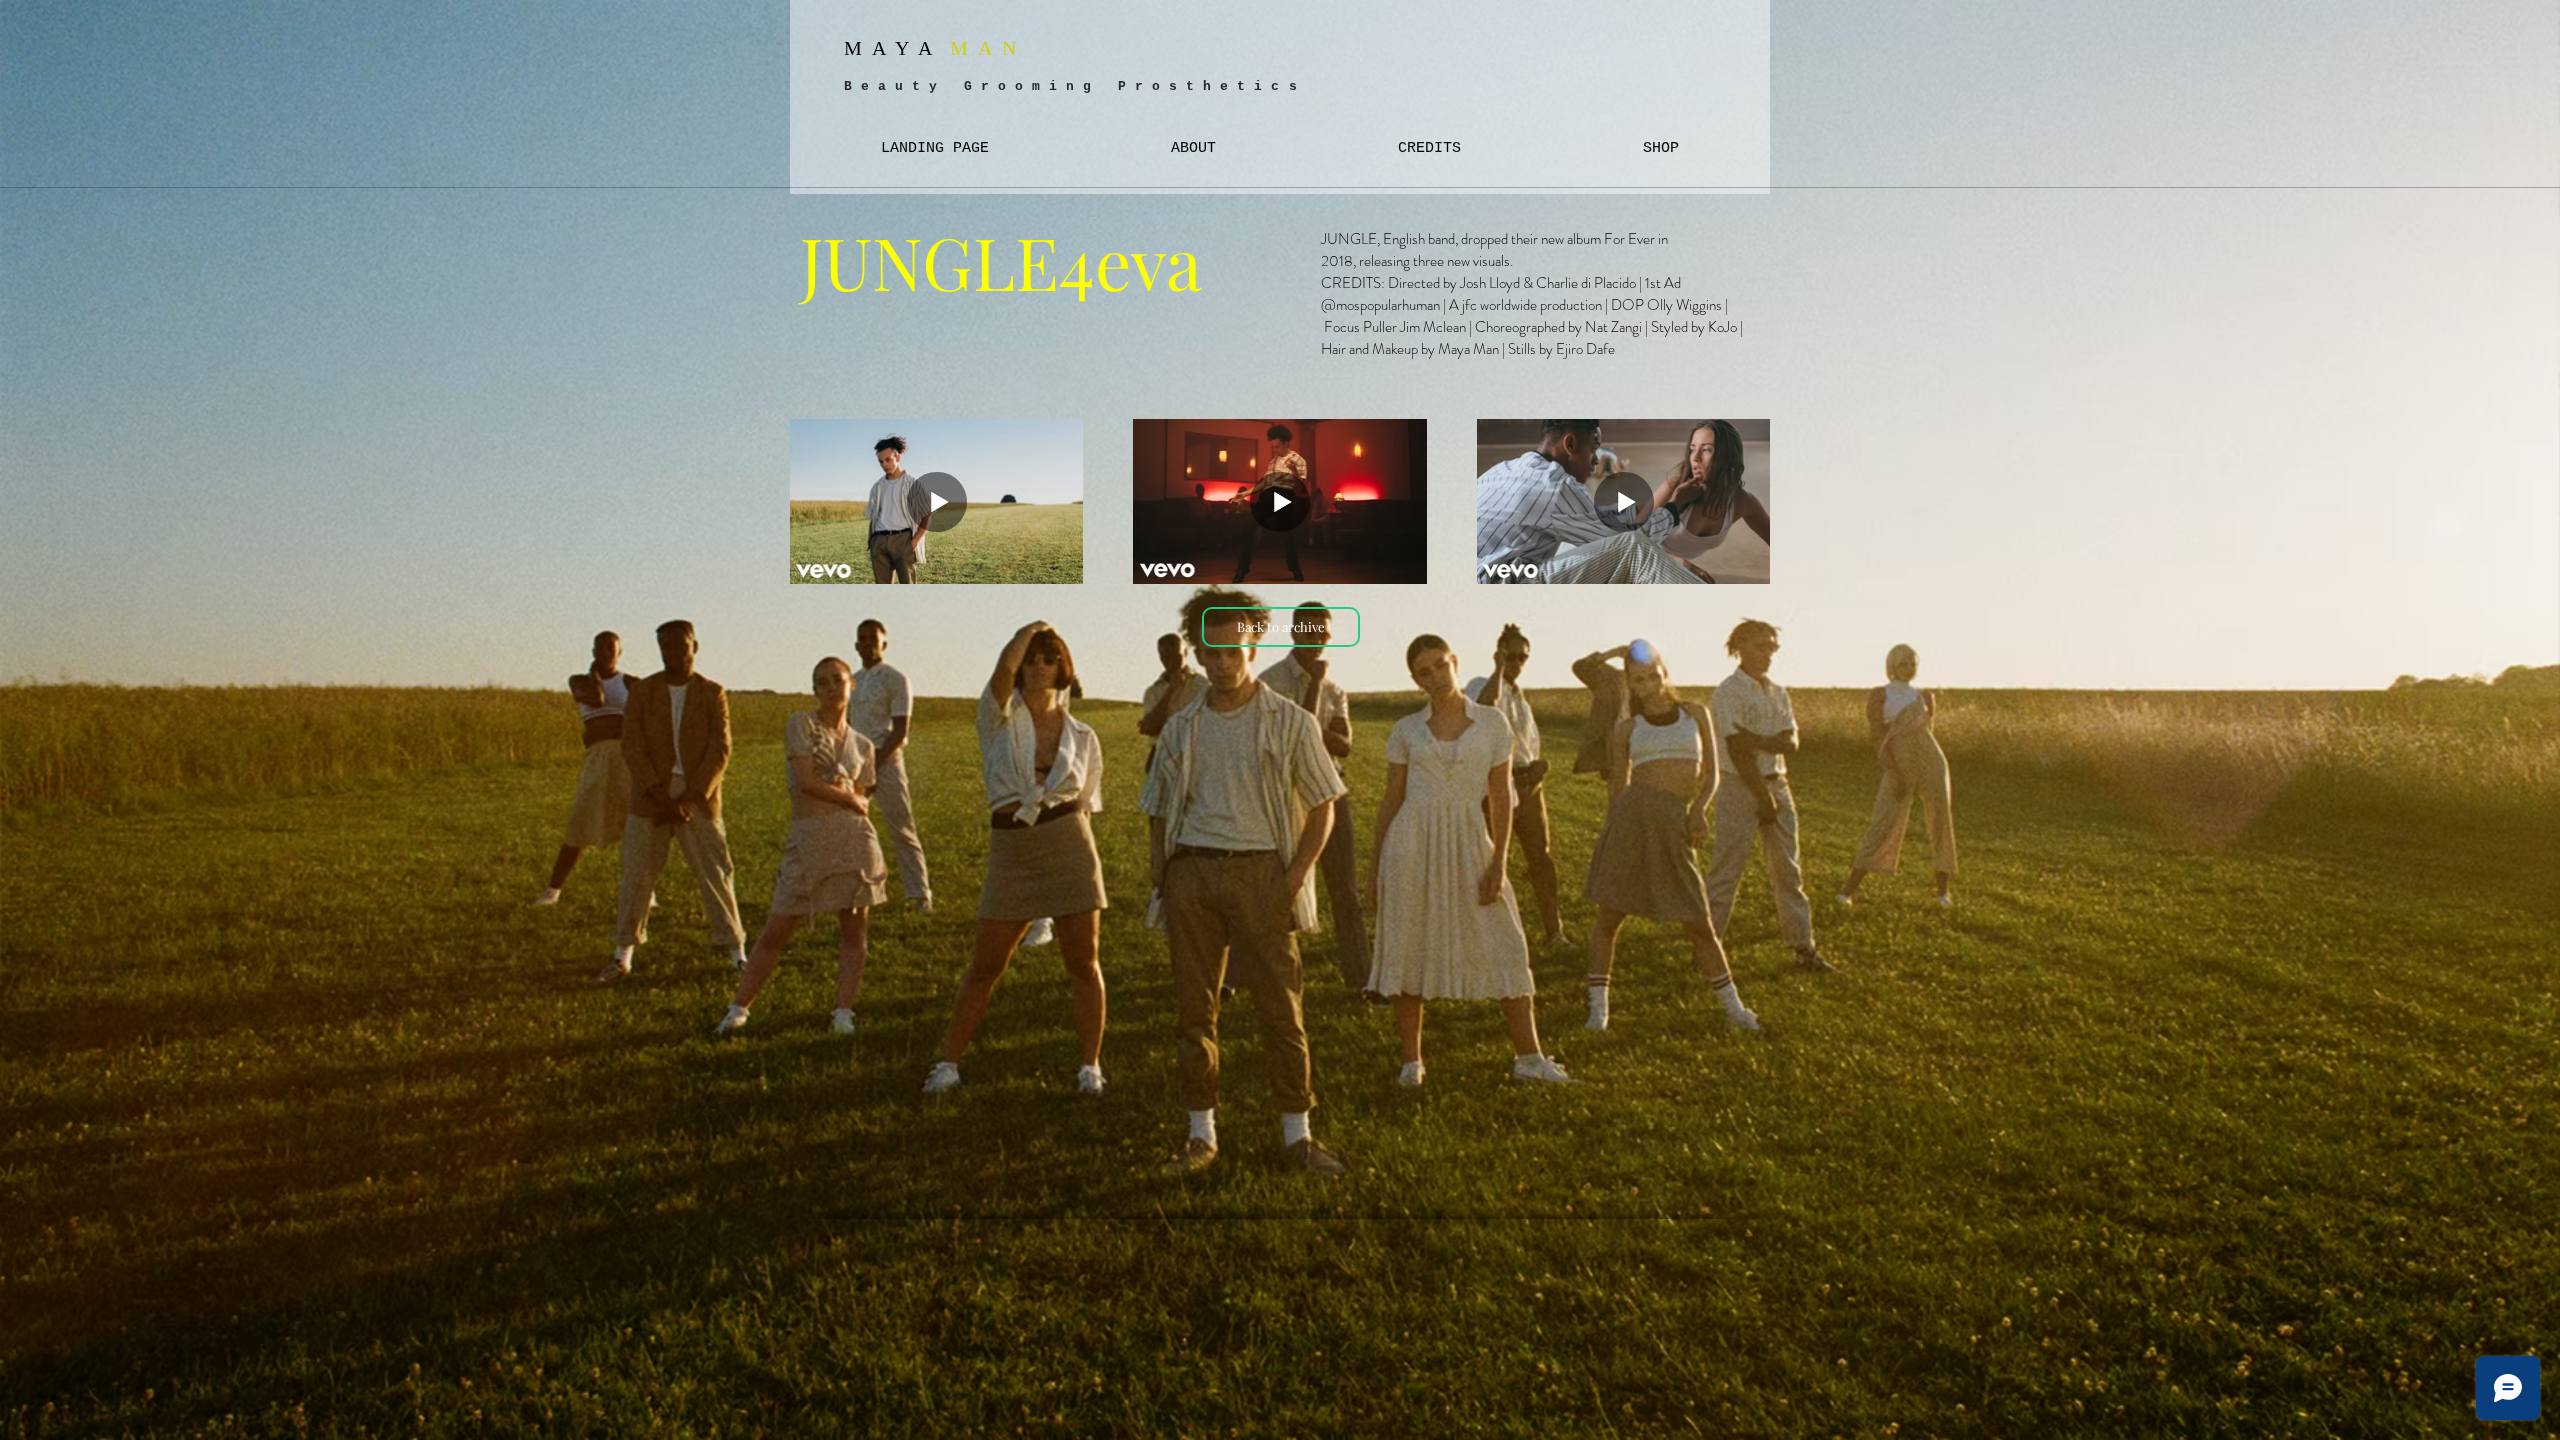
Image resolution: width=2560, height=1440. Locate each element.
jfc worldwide (1499, 305)
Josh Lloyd (1490, 283)
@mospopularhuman (1380, 305)
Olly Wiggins (1684, 305)
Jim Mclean (1433, 327)
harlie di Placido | (1596, 283)
